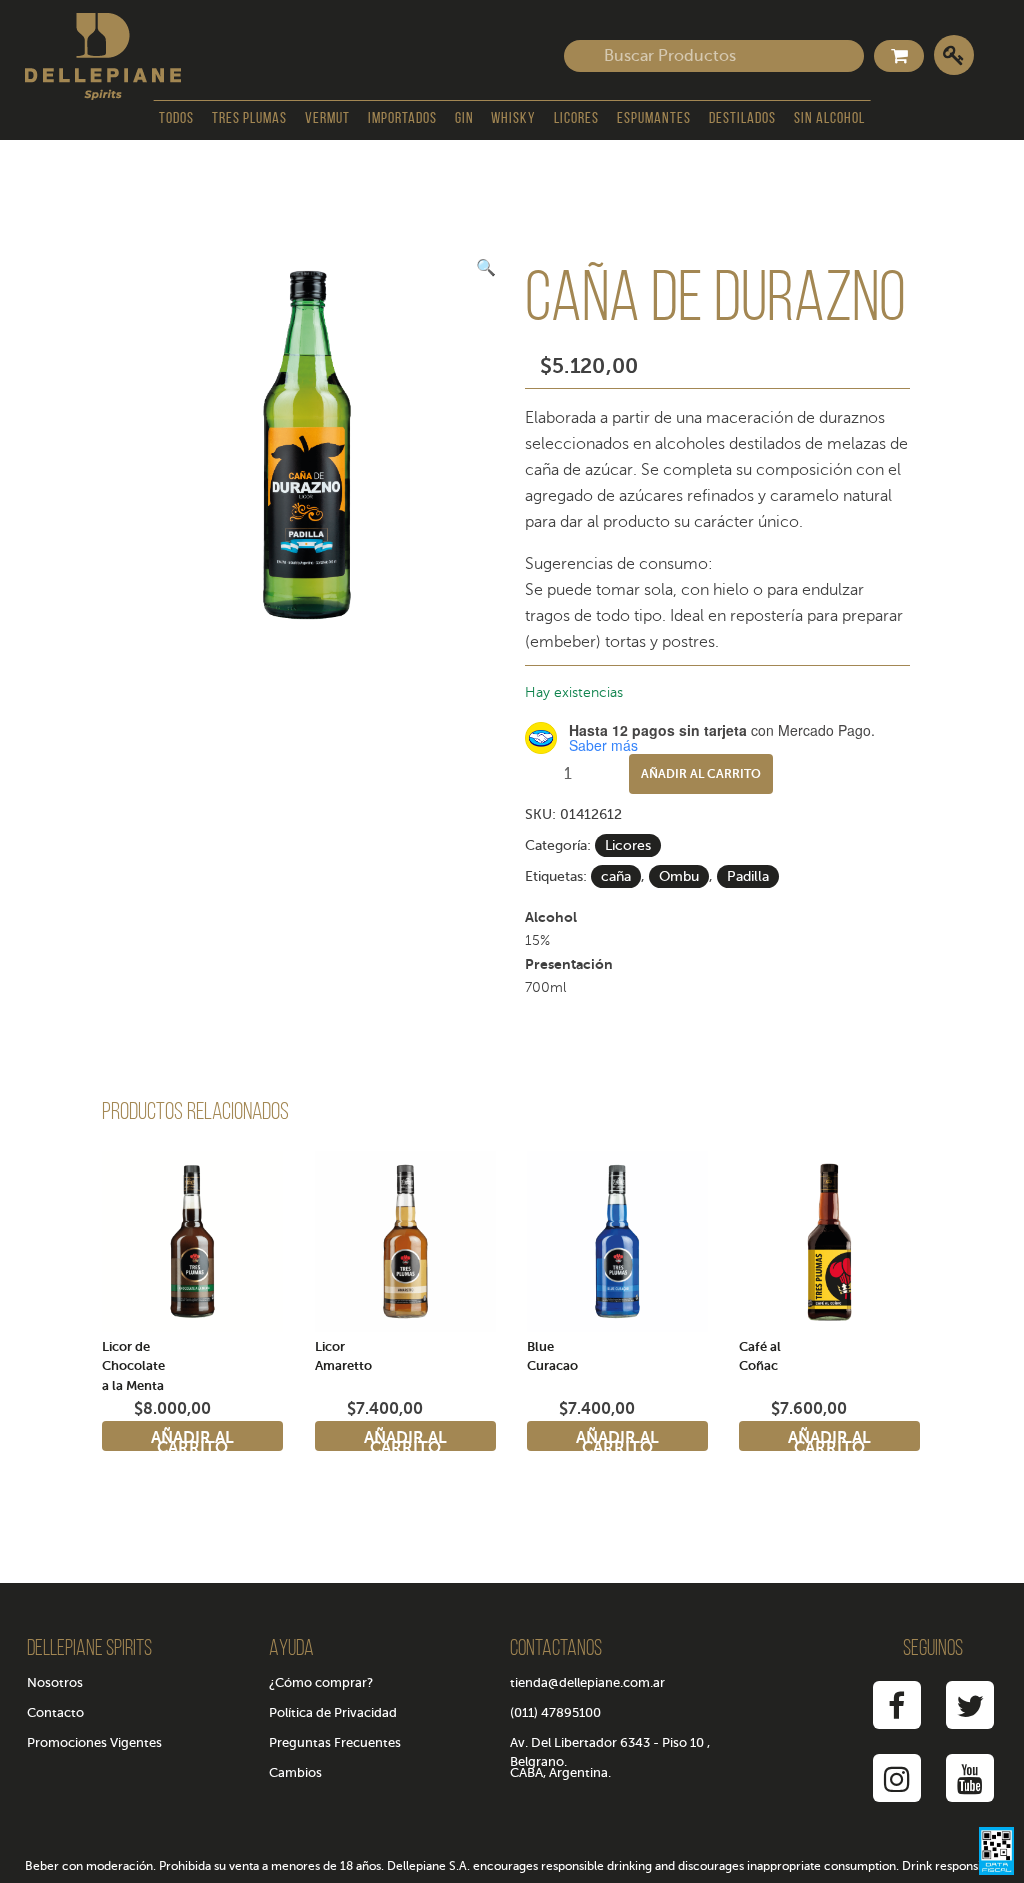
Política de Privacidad (333, 1712)
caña (616, 876)
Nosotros (55, 1682)
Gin (464, 119)
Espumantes (654, 119)
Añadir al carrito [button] (192, 1440)
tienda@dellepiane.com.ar (587, 1682)
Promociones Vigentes (94, 1742)
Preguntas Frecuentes (335, 1742)
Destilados (742, 119)
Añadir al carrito (701, 774)
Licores (576, 119)
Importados (402, 119)
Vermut (327, 119)
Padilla (748, 876)
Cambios (295, 1772)
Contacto (55, 1712)
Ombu (679, 876)
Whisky (513, 119)
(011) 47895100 (555, 1712)
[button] (486, 268)
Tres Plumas (249, 119)
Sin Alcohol (829, 119)
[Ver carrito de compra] (899, 56)
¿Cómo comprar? (321, 1682)
